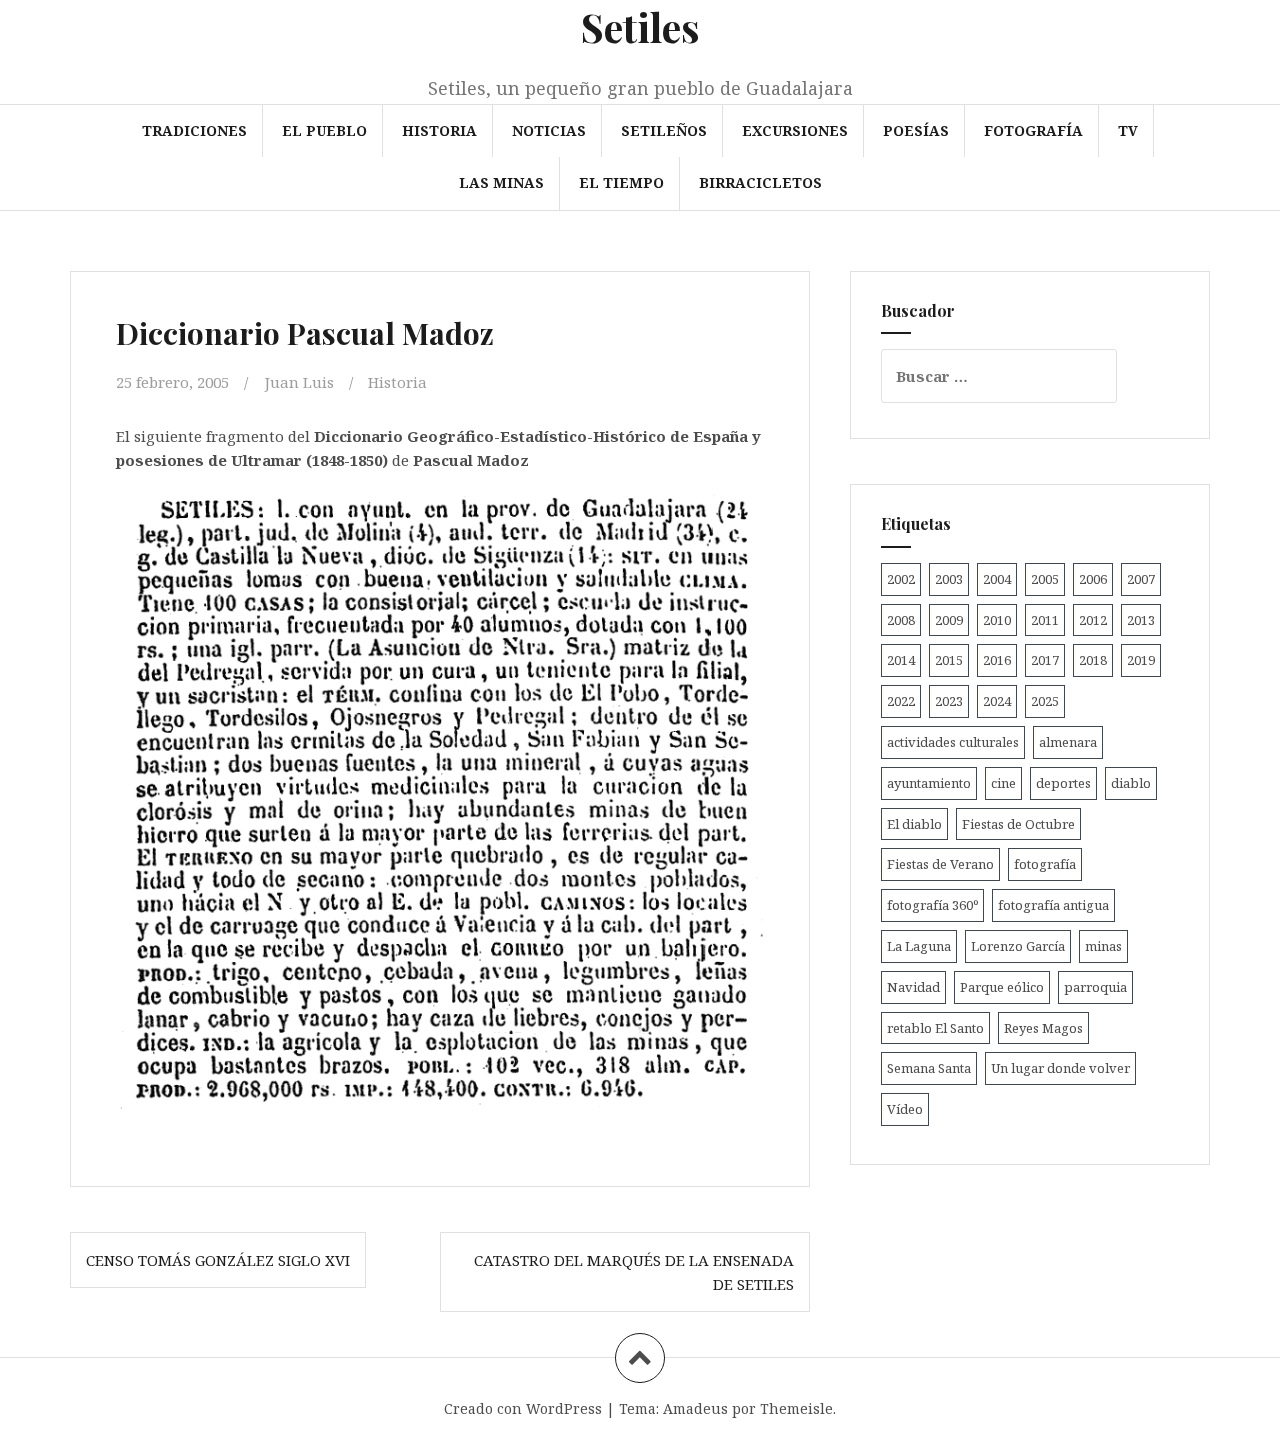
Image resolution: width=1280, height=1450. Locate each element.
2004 (997, 579)
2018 (1093, 660)
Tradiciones (194, 130)
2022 (901, 701)
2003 (949, 579)
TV (1128, 130)
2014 (901, 660)
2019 (1141, 660)
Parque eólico (1002, 987)
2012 (1093, 620)
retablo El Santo (935, 1028)
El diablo (914, 824)
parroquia (1095, 987)
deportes (1063, 783)
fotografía (1045, 864)
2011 (1045, 620)
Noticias (549, 130)
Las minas (501, 182)
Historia (439, 130)
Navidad (913, 987)
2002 (901, 579)
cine (1003, 783)
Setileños (664, 130)
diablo (1131, 783)
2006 (1093, 579)
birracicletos (760, 182)
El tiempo (621, 182)
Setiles (640, 26)
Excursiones (795, 130)
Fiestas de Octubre (1018, 824)
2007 (1141, 579)
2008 (901, 620)
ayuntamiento (929, 783)
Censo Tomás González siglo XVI (218, 1260)
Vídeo (905, 1109)
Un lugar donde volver (1060, 1068)
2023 (949, 701)
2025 (1045, 701)
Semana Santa (929, 1068)
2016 (997, 660)
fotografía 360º (932, 905)
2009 (949, 620)
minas (1103, 946)
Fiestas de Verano (940, 864)
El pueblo (324, 130)
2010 (997, 620)
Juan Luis (299, 382)
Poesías (916, 130)
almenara (1068, 742)
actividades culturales (953, 742)
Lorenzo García (1018, 946)
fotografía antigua (1053, 905)
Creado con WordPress (523, 1408)
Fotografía (1033, 130)
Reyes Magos (1043, 1028)
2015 (949, 660)
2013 (1141, 620)
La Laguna (919, 946)
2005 (1045, 579)
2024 (997, 701)
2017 (1045, 660)
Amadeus (695, 1408)
